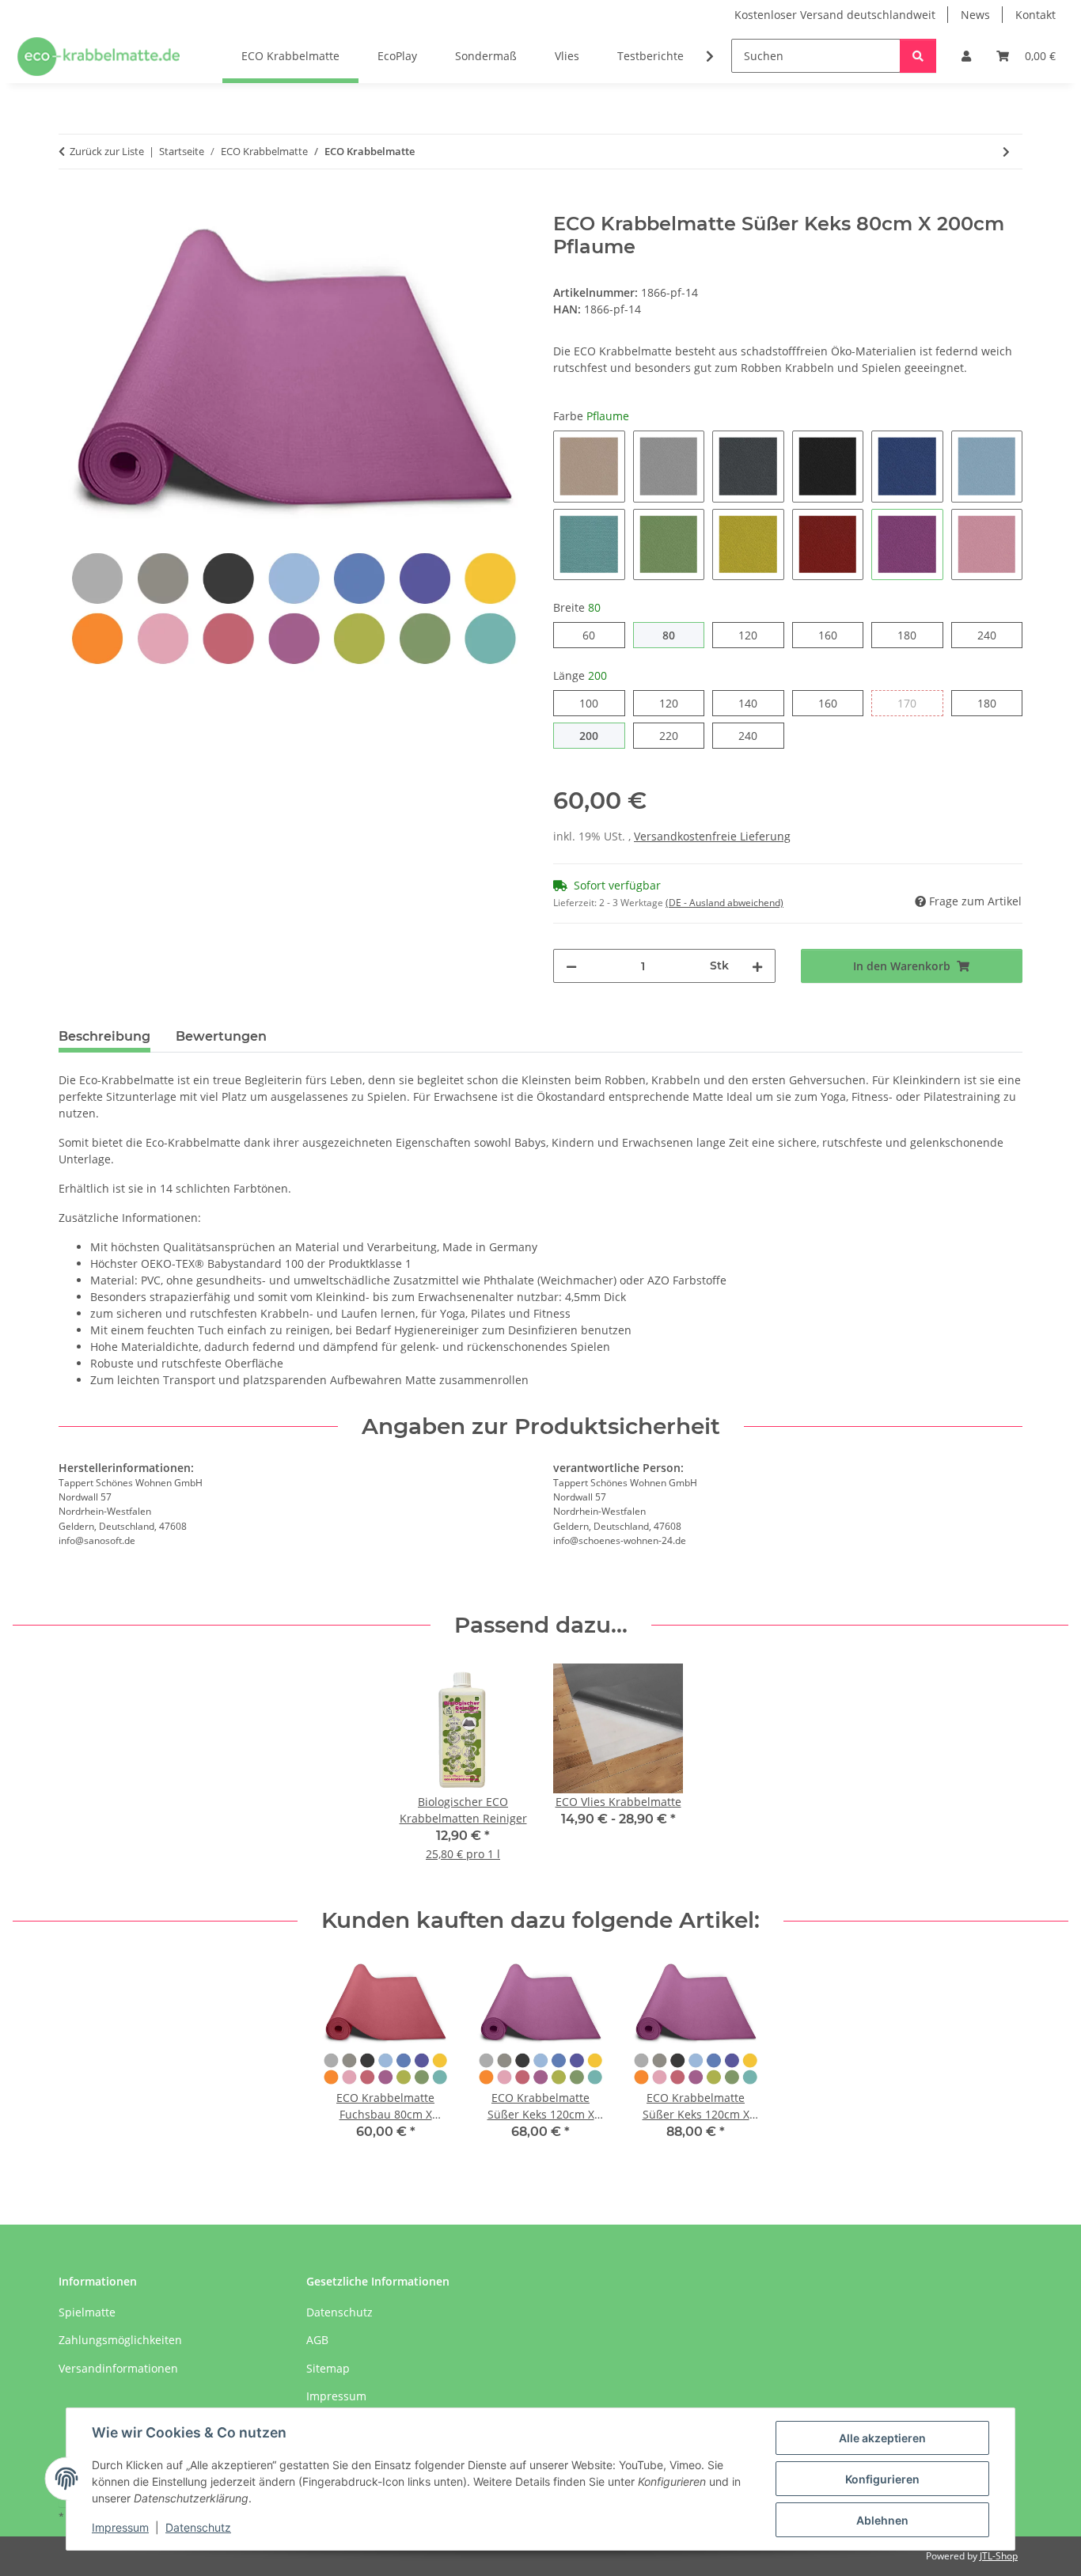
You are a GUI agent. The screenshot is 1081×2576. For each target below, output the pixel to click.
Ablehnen (882, 2520)
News (975, 15)
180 (916, 635)
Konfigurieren (882, 2479)
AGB (317, 2340)
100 (598, 703)
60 (595, 635)
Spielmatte (87, 2312)
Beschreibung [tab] (104, 1036)
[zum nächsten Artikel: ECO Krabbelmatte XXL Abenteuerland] (1006, 152)
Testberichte (650, 56)
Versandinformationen (118, 2368)
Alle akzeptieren (882, 2438)
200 (598, 735)
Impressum (120, 2527)
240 (996, 635)
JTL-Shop (999, 2556)
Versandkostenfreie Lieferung (712, 836)
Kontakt (1035, 15)
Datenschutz (198, 2527)
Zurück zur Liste (107, 151)
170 (916, 703)
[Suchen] (918, 56)
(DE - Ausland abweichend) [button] (724, 903)
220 (678, 735)
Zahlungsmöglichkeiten (120, 2340)
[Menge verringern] (571, 966)
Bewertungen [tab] (221, 1036)
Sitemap (328, 2368)
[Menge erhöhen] (757, 966)
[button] (966, 56)
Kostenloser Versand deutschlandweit (835, 15)
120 (757, 635)
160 (837, 635)
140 (757, 703)
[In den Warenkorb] (71, 204)
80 (675, 635)
